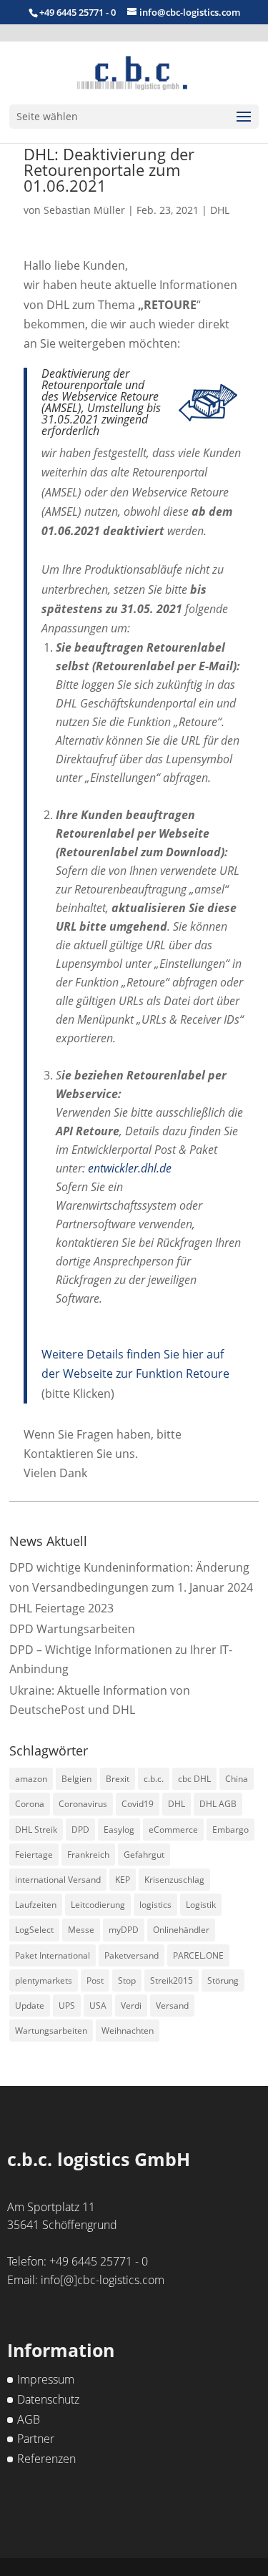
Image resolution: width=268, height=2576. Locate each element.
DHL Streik (36, 1830)
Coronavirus (83, 1804)
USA (98, 2006)
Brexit (118, 1779)
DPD (80, 1830)
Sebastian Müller (84, 210)
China (237, 1779)
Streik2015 (172, 1980)
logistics (155, 1905)
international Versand (58, 1880)
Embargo (230, 1830)
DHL (220, 210)
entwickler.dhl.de (130, 1168)
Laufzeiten (36, 1905)
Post (95, 1980)
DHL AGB (218, 1804)
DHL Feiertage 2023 (61, 1608)
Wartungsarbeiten (51, 2031)
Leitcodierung (98, 1905)
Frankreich (88, 1855)
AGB (29, 2419)
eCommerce (173, 1830)
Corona (30, 1804)
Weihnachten (128, 2031)
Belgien (76, 1779)
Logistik (201, 1905)
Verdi (131, 2006)
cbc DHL (194, 1779)
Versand (172, 2006)
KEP (123, 1880)
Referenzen (46, 2459)
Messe (81, 1930)
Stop (127, 1980)
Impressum (46, 2379)
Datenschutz (48, 2399)
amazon (31, 1779)
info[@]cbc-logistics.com (103, 2280)
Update (30, 2006)
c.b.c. (154, 1779)
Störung (223, 1980)
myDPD (124, 1930)
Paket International (53, 1955)
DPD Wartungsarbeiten (72, 1629)
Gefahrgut (144, 1855)
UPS (67, 2006)
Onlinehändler (181, 1930)
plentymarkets (44, 1980)
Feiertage (34, 1855)
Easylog (119, 1830)
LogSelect (34, 1930)
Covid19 (138, 1804)
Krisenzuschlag (174, 1880)
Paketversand (131, 1955)
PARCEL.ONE (198, 1955)
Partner (36, 2439)
